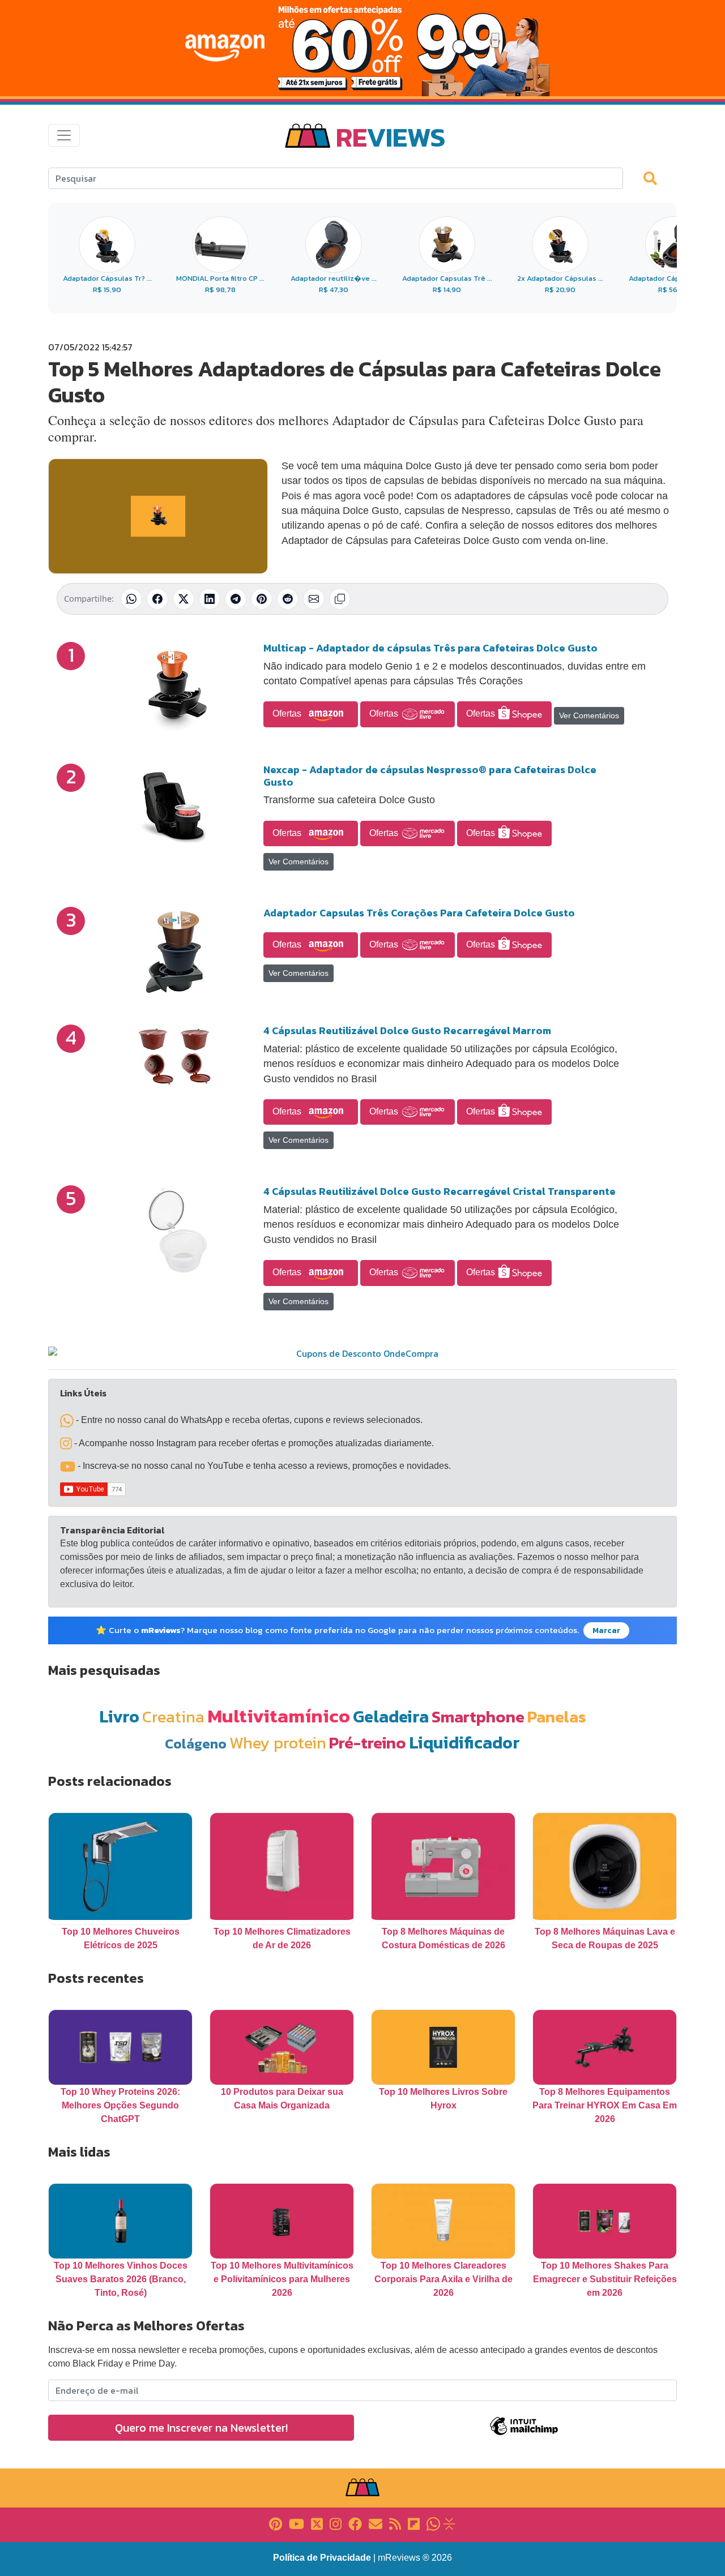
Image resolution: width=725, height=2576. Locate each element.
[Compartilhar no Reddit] (288, 599)
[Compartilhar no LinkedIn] (210, 599)
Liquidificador (464, 1743)
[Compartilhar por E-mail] (314, 599)
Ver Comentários (589, 715)
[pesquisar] (655, 178)
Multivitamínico (279, 1716)
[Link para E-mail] (376, 2523)
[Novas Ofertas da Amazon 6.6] (362, 48)
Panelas (557, 1716)
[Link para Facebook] (355, 2523)
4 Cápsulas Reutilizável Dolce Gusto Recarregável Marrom (407, 1030)
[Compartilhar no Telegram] (236, 599)
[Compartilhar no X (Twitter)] (184, 599)
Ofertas (288, 713)
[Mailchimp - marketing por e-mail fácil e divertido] (524, 2434)
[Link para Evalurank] (449, 2523)
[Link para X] (317, 2523)
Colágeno (196, 1744)
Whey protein (278, 1743)
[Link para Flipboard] (414, 2523)
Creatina (173, 1716)
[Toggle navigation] (64, 135)
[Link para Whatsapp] (433, 2523)
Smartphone (478, 1716)
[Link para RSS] (395, 2523)
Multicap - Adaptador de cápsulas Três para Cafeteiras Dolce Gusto (430, 648)
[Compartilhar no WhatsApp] (131, 599)
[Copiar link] (340, 599)
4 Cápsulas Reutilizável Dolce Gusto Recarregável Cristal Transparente (440, 1191)
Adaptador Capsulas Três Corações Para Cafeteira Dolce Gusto (419, 913)
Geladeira (391, 1716)
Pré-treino (368, 1743)
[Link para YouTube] (297, 2523)
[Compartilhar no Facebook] (157, 599)
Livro (119, 1716)
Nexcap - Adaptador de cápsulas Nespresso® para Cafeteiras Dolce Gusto (430, 776)
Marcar (606, 1630)
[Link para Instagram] (336, 2523)
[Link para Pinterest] (276, 2523)
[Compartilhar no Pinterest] (262, 599)
